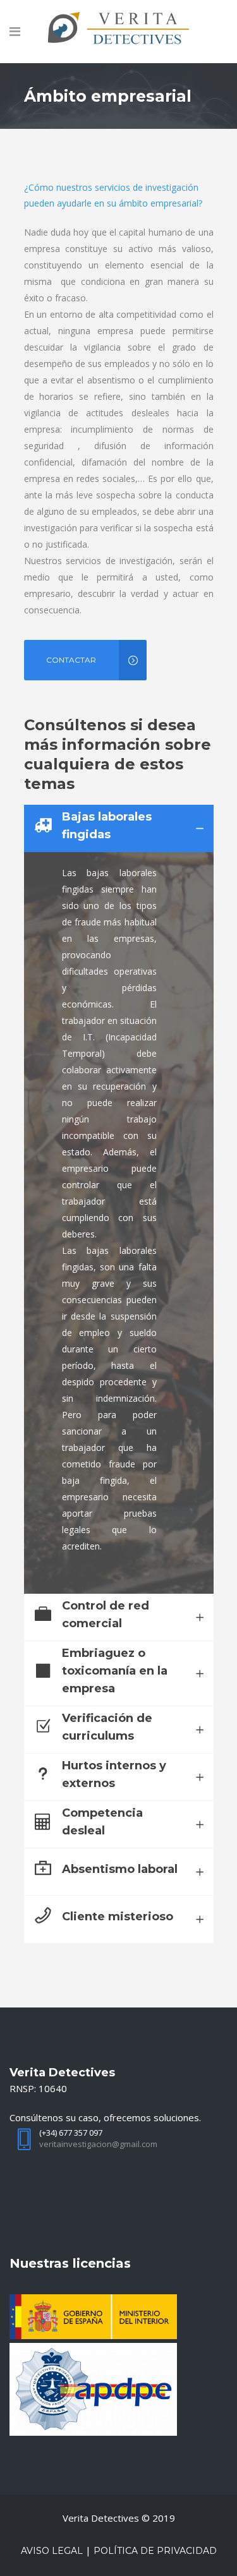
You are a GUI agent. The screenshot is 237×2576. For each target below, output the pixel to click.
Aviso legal (52, 2551)
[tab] (119, 828)
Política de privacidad (155, 2551)
